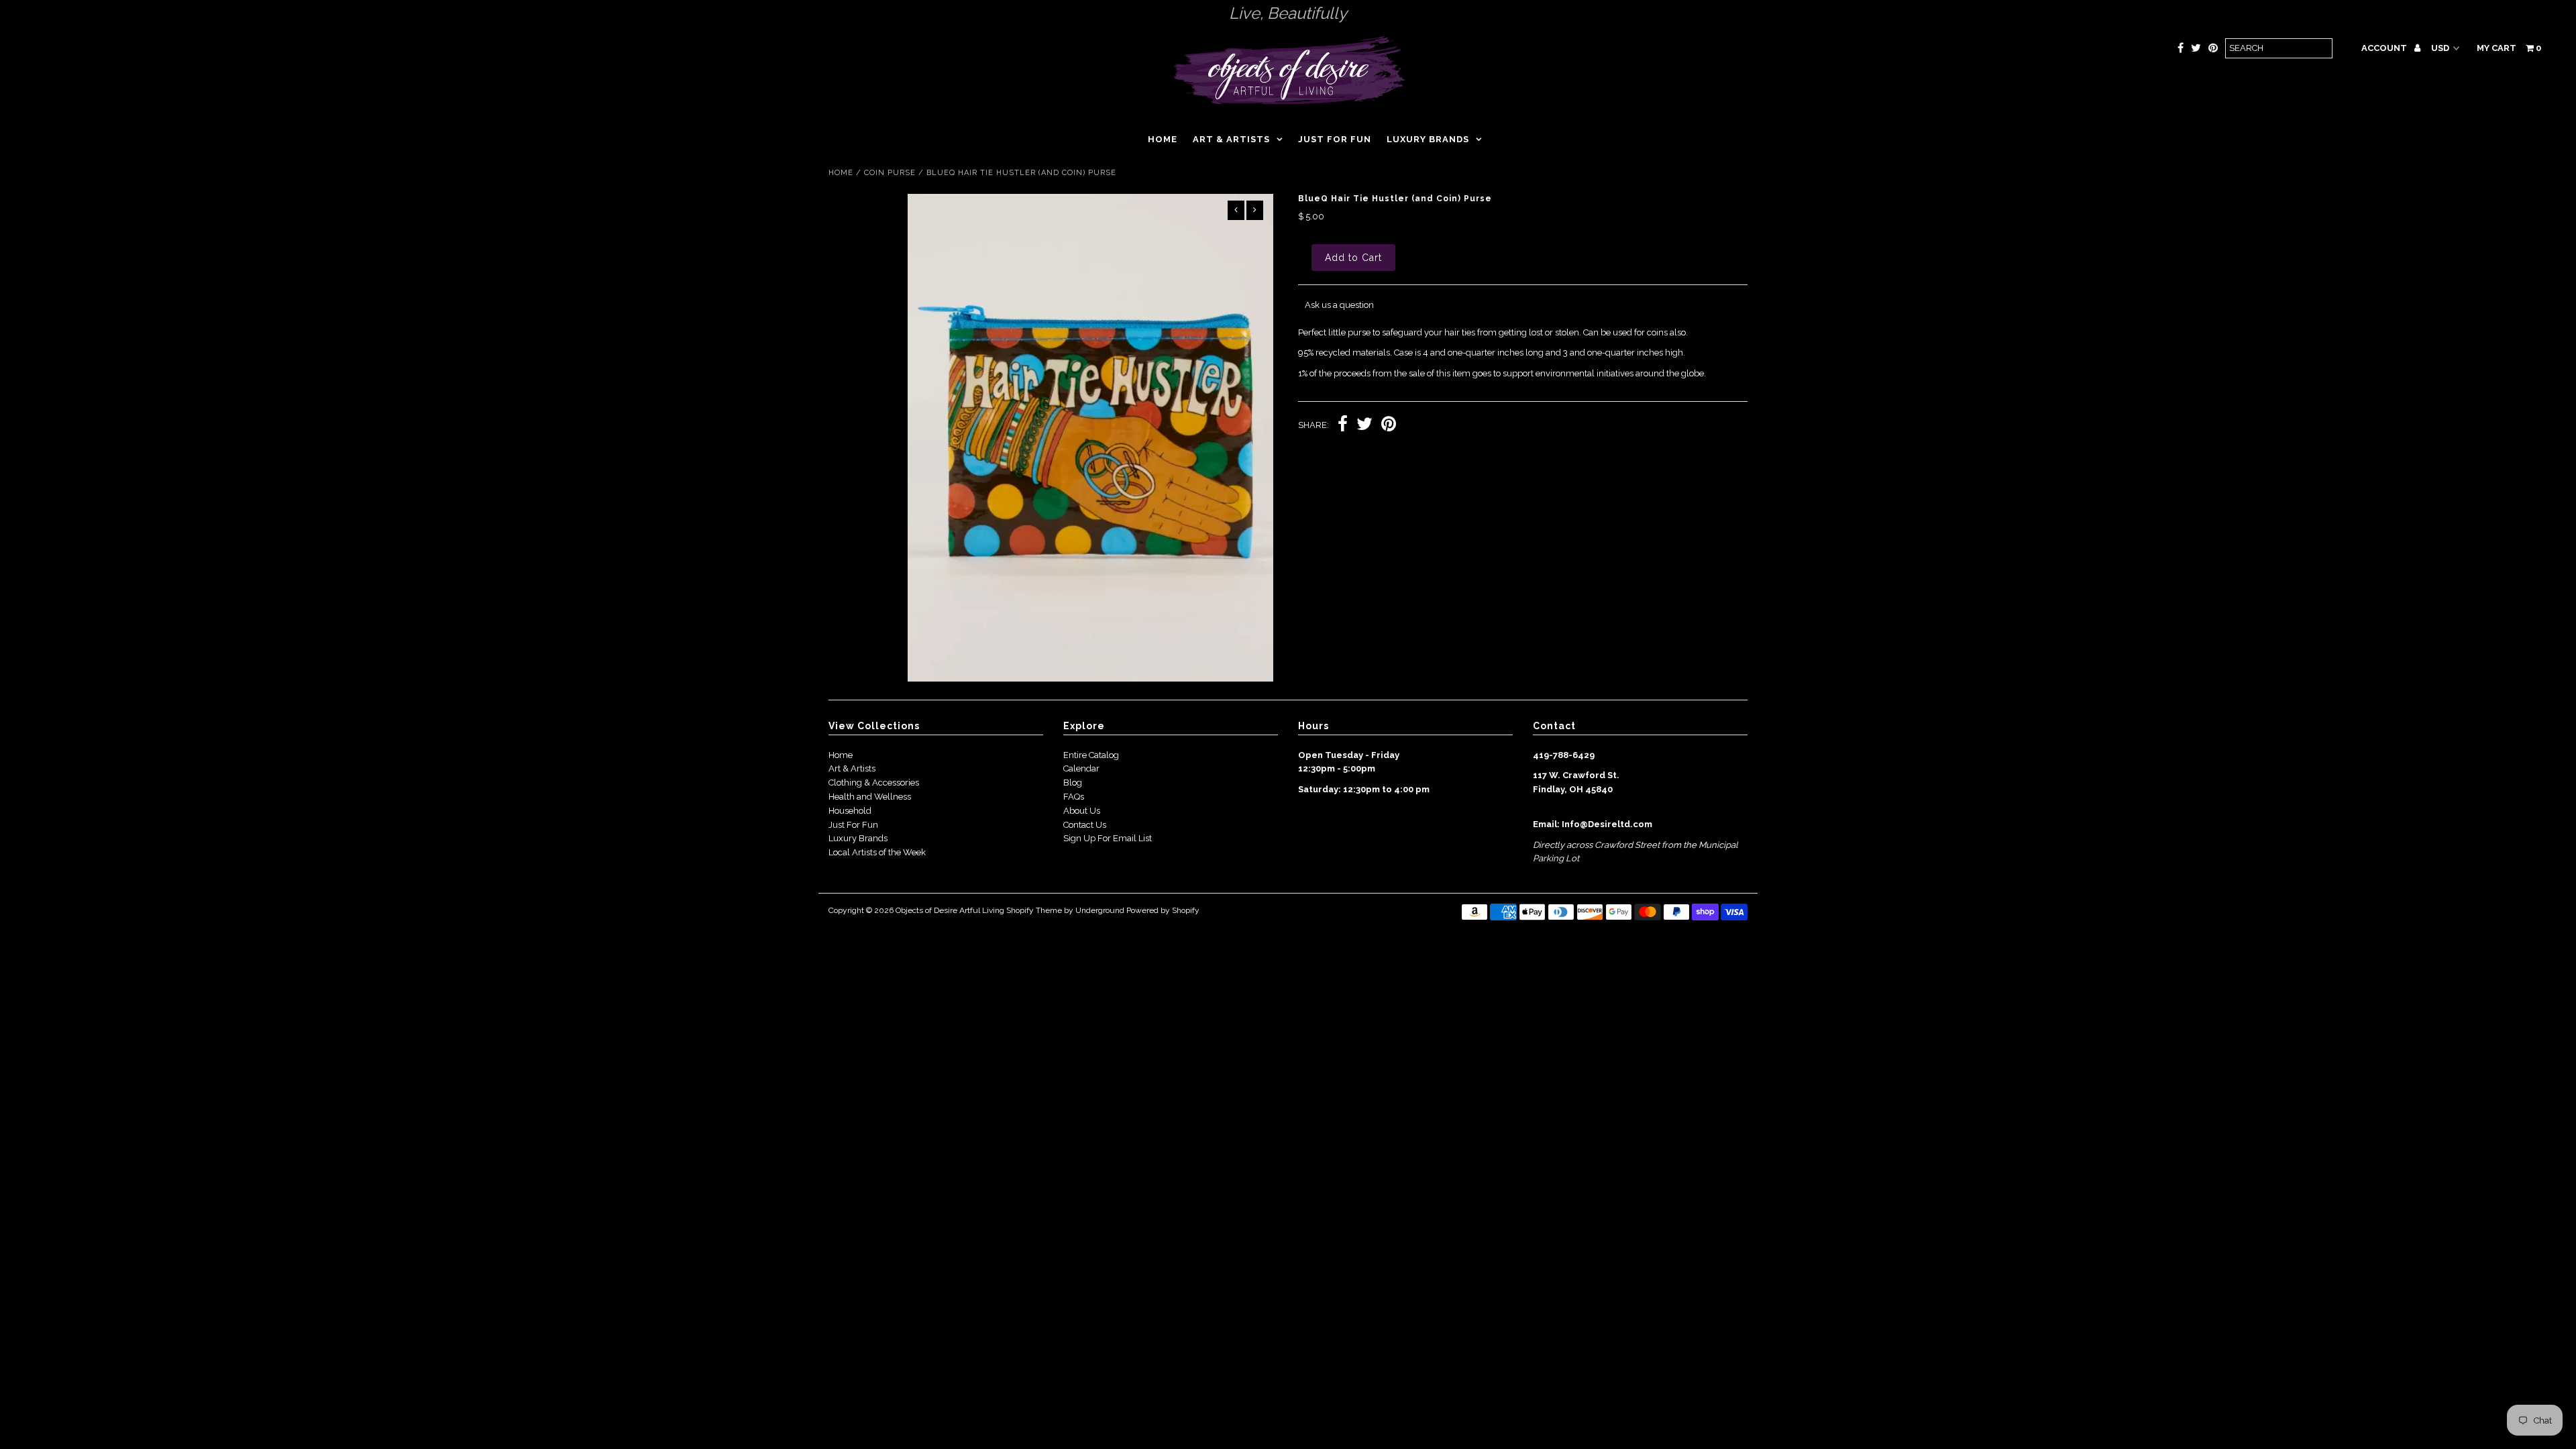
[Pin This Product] (1389, 426)
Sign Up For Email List (1108, 838)
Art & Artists (1231, 139)
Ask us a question (1339, 305)
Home (1163, 139)
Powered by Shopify (1163, 910)
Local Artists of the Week (877, 852)
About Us (1082, 811)
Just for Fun (1335, 139)
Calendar (1081, 768)
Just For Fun (853, 825)
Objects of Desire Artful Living (950, 910)
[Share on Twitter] (1364, 426)
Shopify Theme (1034, 910)
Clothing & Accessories (874, 783)
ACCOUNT (2385, 48)
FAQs (1074, 797)
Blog (1073, 783)
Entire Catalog (1091, 755)
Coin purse (890, 173)
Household (850, 811)
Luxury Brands (1428, 139)
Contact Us (1085, 825)
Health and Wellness (870, 797)
